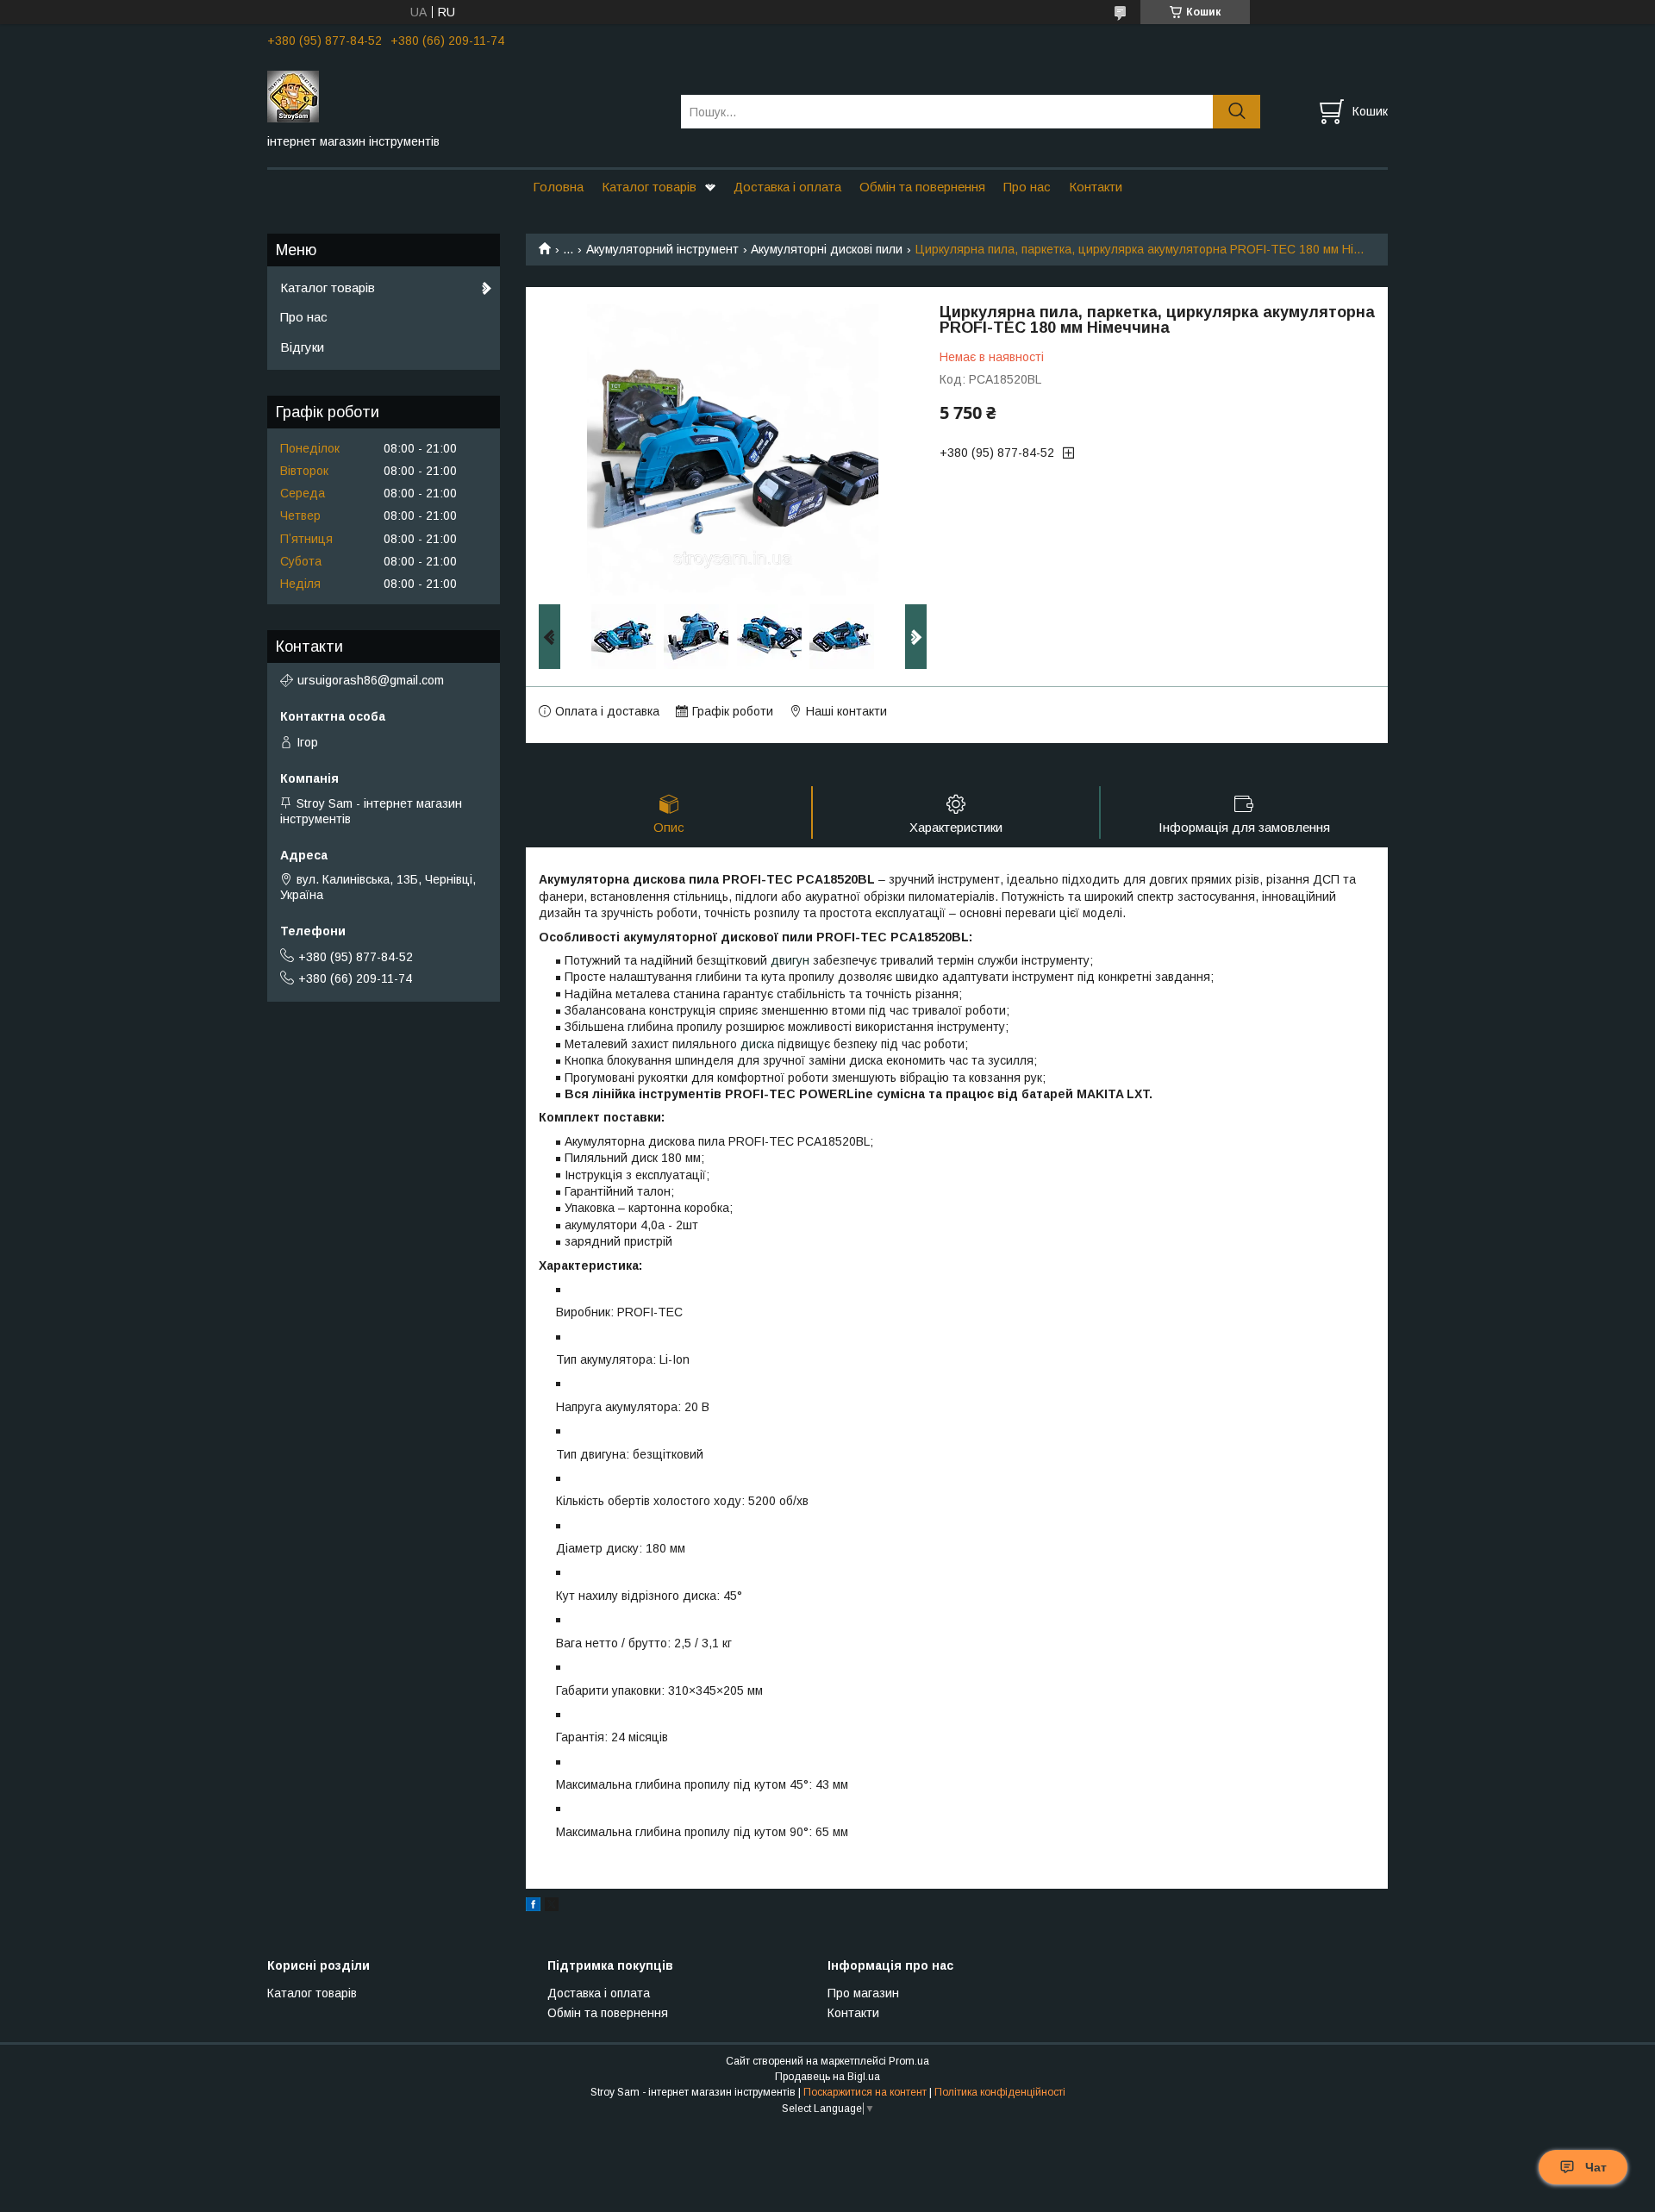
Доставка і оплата (787, 187)
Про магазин (863, 1993)
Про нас (1027, 187)
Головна (558, 187)
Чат (1596, 2167)
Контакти (1096, 187)
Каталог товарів (649, 187)
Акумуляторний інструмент (662, 249)
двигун (790, 960)
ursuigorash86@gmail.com (371, 680)
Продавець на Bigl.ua (827, 2077)
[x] (552, 1907)
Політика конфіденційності (1000, 2092)
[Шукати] (1237, 112)
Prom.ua (909, 2061)
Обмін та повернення (922, 187)
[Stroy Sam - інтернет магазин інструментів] (463, 96)
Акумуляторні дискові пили (827, 249)
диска (757, 1044)
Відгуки (302, 347)
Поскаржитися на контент (865, 2092)
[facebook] (533, 1907)
